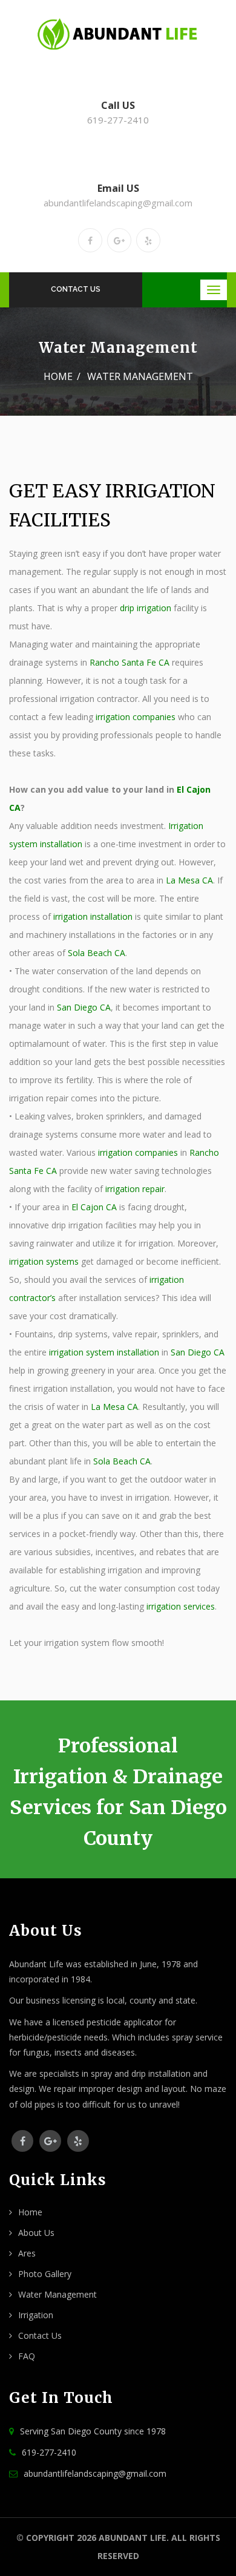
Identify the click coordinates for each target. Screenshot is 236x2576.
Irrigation (36, 2315)
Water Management (57, 2294)
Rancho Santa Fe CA (129, 662)
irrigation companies (136, 717)
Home (58, 376)
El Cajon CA (94, 1207)
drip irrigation (146, 608)
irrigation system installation (104, 1352)
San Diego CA (84, 1007)
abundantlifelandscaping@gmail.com (118, 203)
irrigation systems (44, 1261)
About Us (36, 2233)
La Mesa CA (189, 880)
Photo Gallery (45, 2274)
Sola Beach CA (97, 953)
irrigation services (181, 1606)
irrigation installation (93, 916)
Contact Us (76, 289)
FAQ (27, 2356)
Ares (27, 2253)
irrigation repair (135, 1189)
